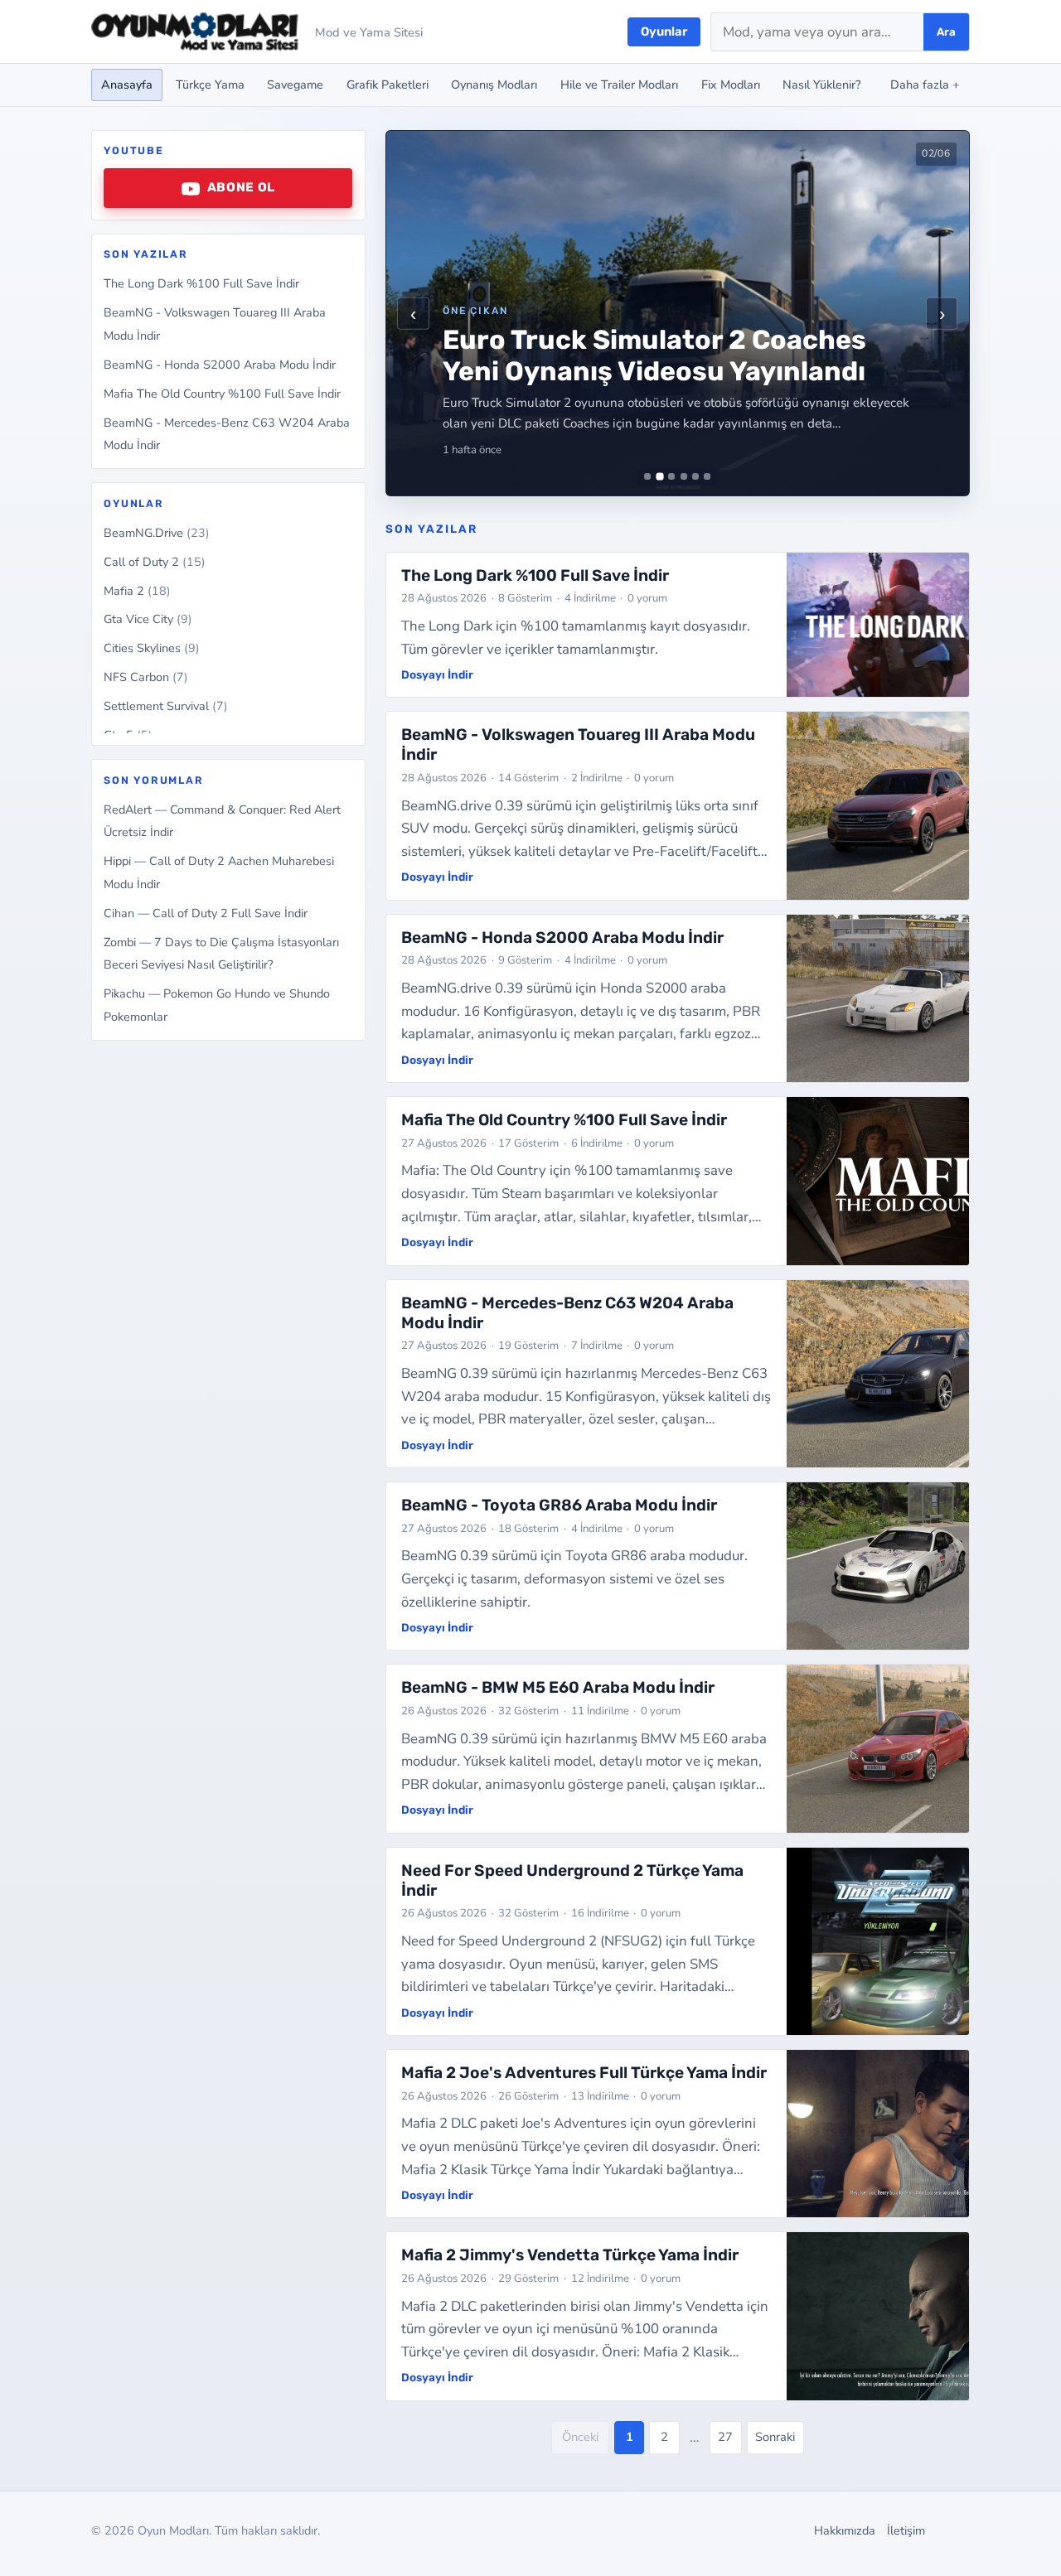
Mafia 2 (137, 591)
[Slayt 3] (671, 476)
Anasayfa (127, 85)
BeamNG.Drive (157, 533)
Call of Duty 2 (155, 562)
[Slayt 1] (647, 476)
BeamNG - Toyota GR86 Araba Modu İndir (559, 1505)
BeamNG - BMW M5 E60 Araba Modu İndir (558, 1687)
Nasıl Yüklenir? (821, 85)
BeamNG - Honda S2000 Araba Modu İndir (220, 365)
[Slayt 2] (659, 477)
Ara (946, 32)
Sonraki (775, 2437)
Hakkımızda (845, 2530)
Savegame (295, 85)
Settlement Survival (166, 707)
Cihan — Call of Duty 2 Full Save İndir (206, 913)
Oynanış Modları (494, 85)
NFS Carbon (146, 678)
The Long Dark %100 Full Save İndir (201, 284)
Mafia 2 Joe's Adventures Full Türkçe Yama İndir (584, 2073)
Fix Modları (731, 85)
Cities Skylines (152, 649)
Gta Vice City (148, 620)
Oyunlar (664, 31)
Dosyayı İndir (437, 674)
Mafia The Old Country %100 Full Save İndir (222, 394)
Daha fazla (925, 85)
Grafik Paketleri (388, 85)
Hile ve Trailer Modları (619, 85)
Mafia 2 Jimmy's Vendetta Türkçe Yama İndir (570, 2255)
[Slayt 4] (684, 476)
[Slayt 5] (695, 476)
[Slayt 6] (707, 476)
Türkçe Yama (210, 85)
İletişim (906, 2530)
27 (725, 2437)
